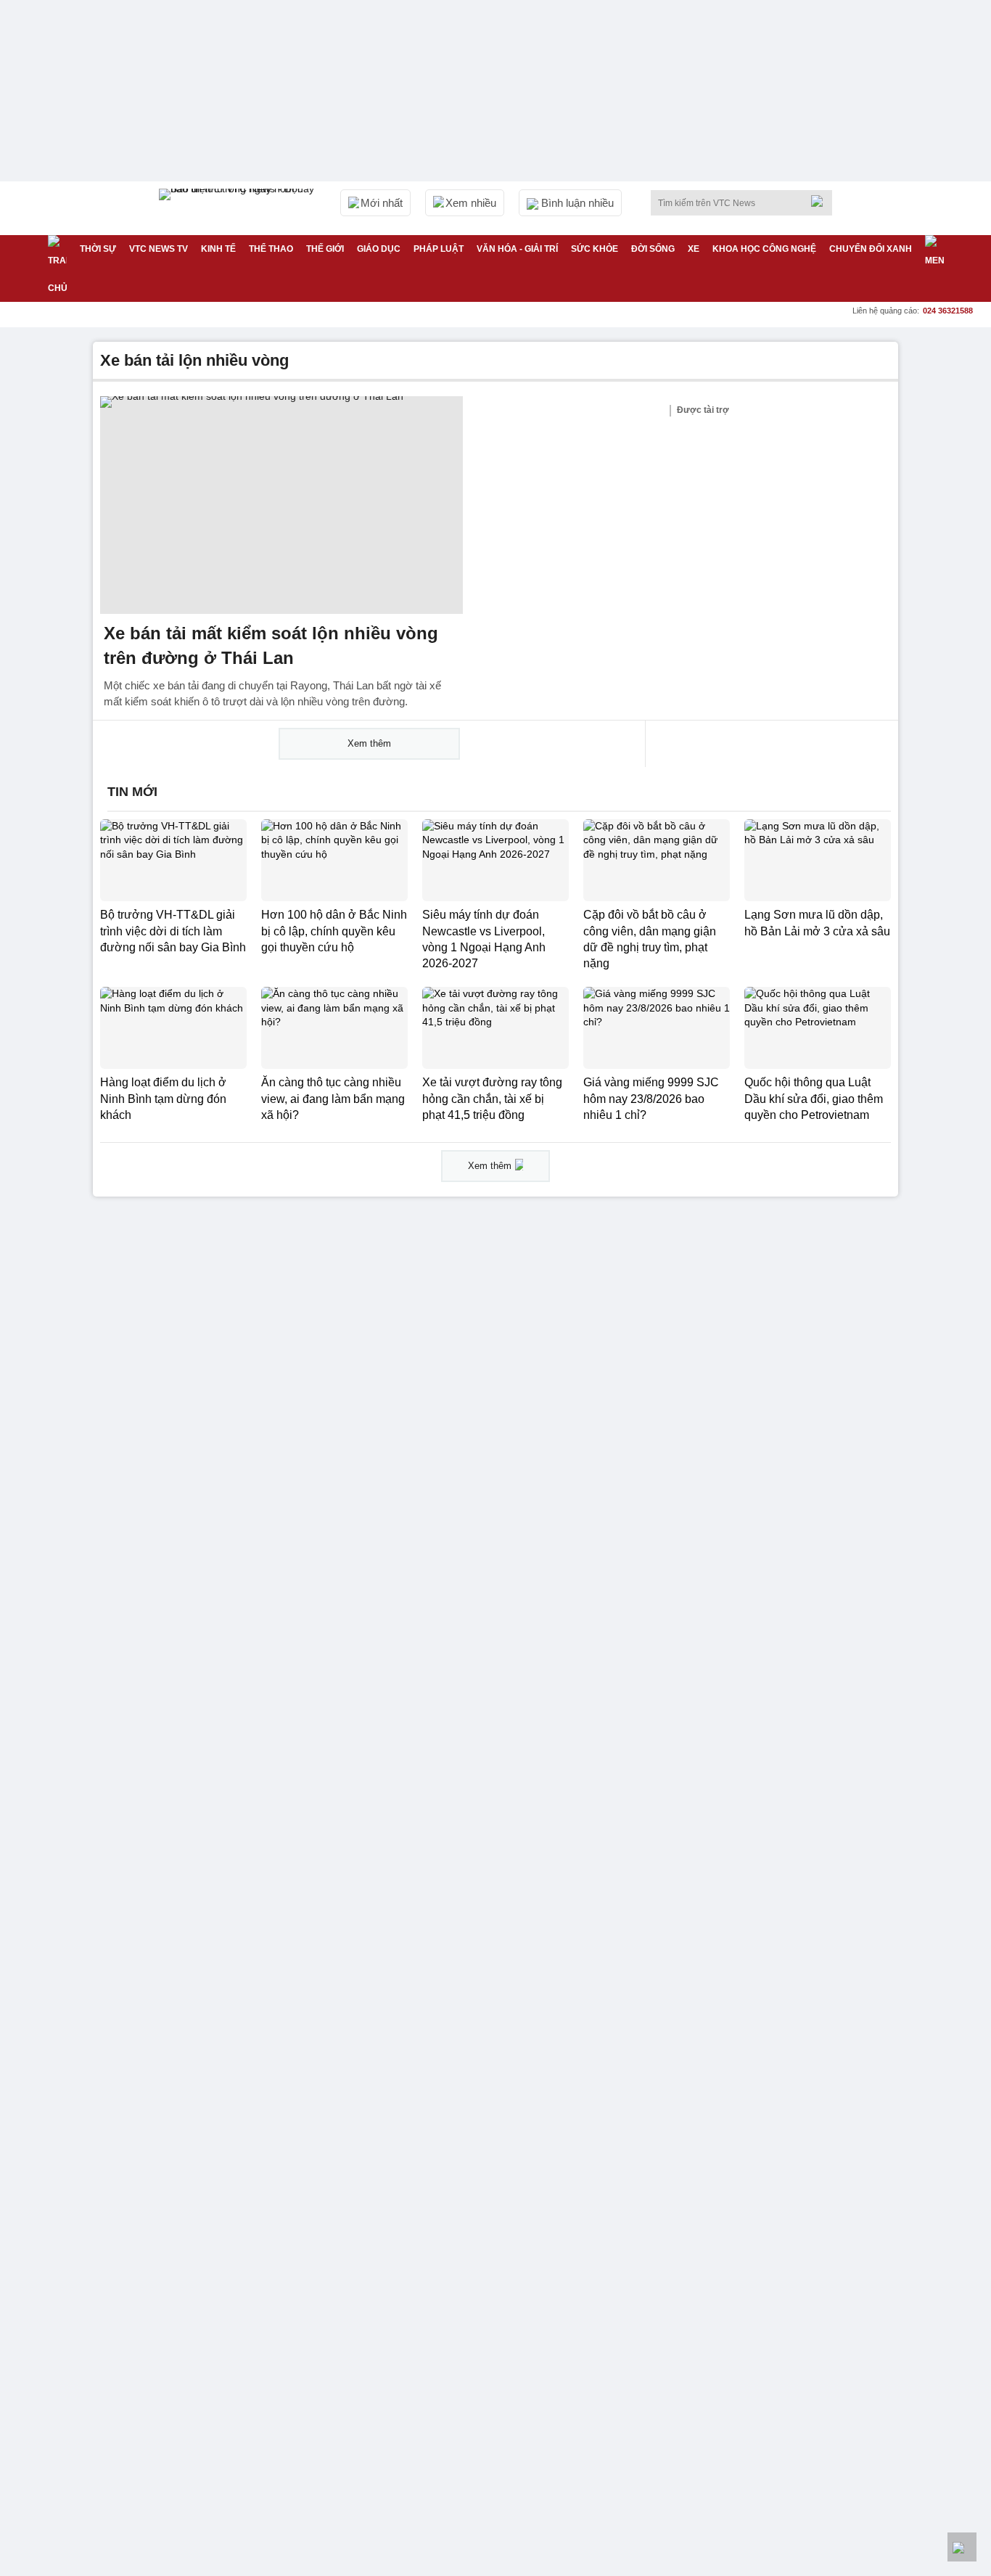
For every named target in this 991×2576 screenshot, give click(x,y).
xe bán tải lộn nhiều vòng (194, 360)
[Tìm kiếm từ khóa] (821, 201)
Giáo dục (379, 249)
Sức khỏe (595, 249)
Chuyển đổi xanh (871, 249)
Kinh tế (218, 249)
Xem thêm (369, 743)
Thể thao (271, 249)
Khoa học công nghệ (764, 249)
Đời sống (653, 249)
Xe (694, 249)
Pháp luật (439, 249)
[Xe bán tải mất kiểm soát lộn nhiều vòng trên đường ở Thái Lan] (281, 505)
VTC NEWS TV (159, 249)
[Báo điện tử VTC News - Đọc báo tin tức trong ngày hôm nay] (239, 208)
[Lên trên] (962, 2547)
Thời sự (98, 249)
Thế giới (325, 249)
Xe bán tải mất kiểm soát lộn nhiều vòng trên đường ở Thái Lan (271, 645)
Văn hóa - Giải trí (517, 249)
